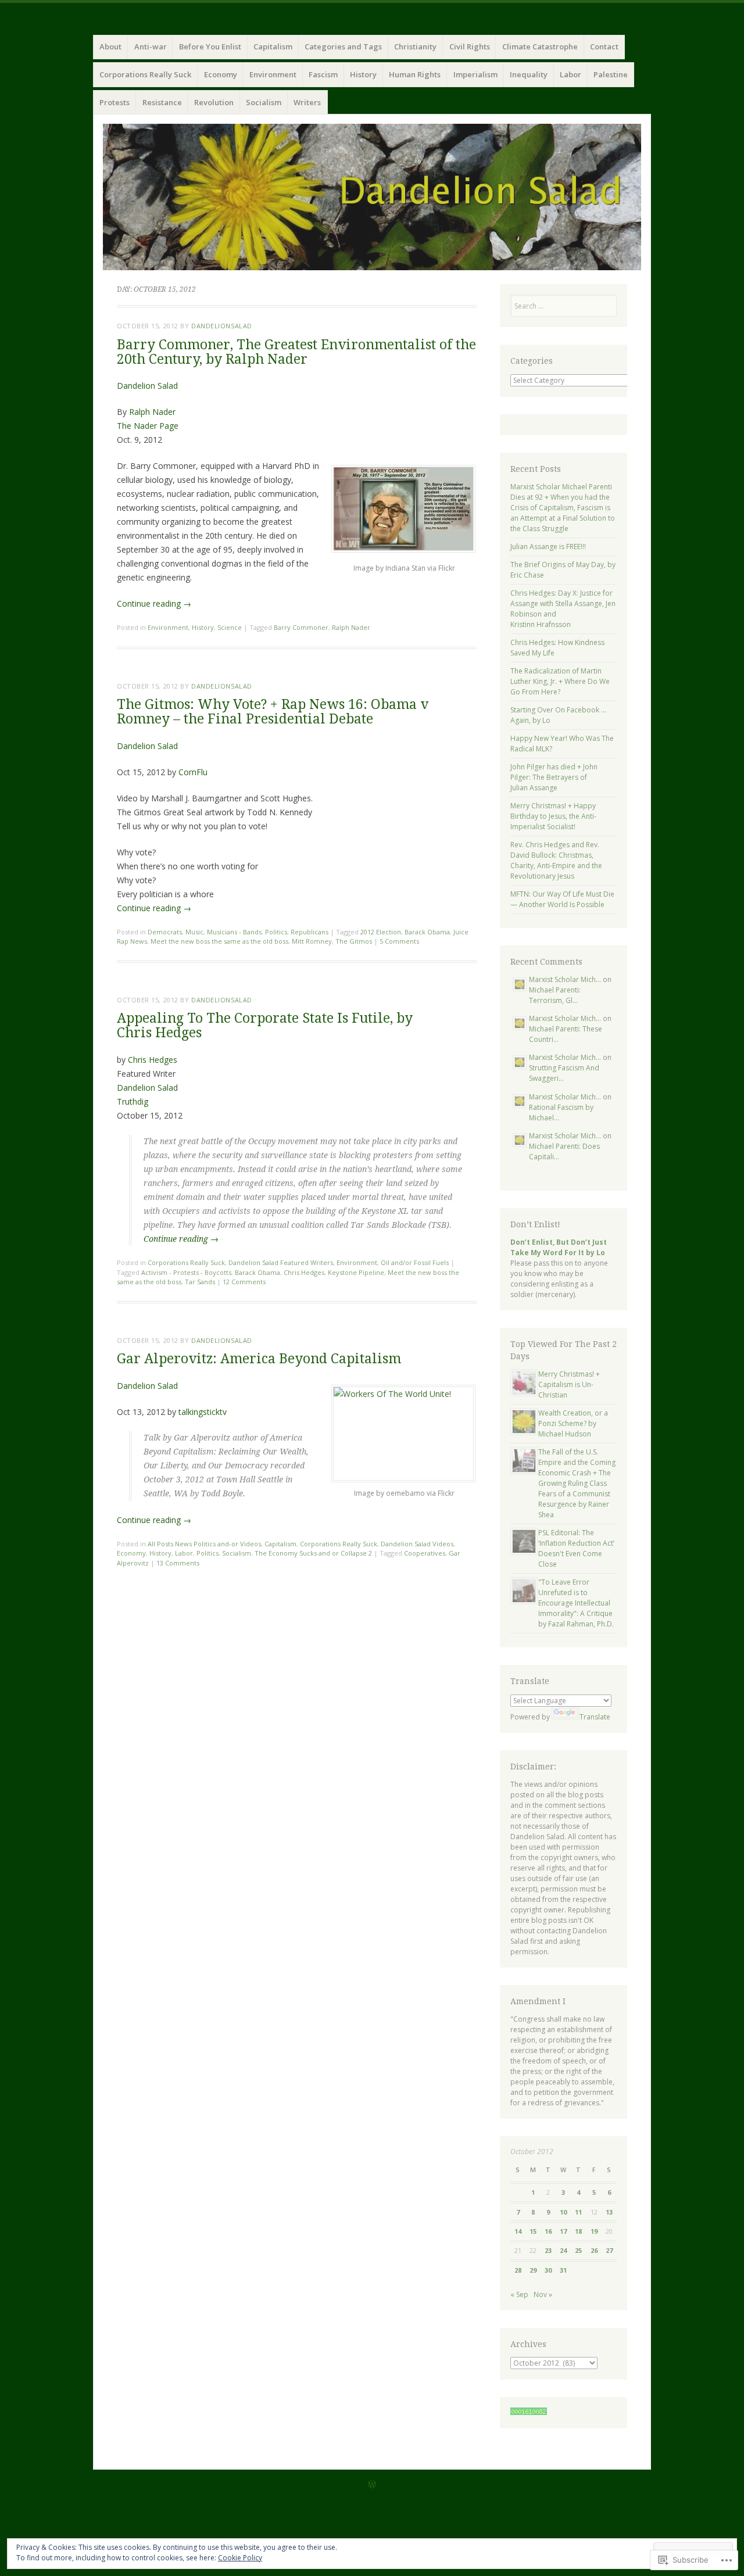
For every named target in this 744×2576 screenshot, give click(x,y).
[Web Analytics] (529, 2412)
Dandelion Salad (147, 386)
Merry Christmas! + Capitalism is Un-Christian (569, 1384)
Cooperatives (425, 1553)
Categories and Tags (343, 46)
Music (194, 932)
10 (563, 2212)
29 (533, 2270)
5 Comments (399, 941)
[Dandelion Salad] (372, 197)
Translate (595, 1717)
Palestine (611, 74)
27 (609, 2250)
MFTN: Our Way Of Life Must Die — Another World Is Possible (562, 899)
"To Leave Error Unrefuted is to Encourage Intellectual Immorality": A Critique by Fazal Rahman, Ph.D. (576, 1603)
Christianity (415, 46)
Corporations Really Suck (145, 74)
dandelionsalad (222, 326)
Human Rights (415, 74)
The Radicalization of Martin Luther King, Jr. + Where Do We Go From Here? (560, 681)
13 (609, 2212)
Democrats (165, 932)
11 (578, 2212)
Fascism (323, 74)
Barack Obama (427, 932)
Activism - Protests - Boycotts (186, 1272)
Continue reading (154, 603)
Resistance (162, 102)
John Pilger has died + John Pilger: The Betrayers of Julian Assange (554, 777)
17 (563, 2231)
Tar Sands (200, 1282)
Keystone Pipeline (356, 1272)
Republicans (310, 932)
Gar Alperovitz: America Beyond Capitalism (259, 1359)
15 (533, 2231)
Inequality (529, 74)
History (363, 74)
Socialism (264, 102)
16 (548, 2231)
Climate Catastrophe (540, 46)
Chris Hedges (153, 1060)
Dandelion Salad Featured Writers (281, 1262)
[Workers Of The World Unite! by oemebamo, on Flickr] (403, 1394)
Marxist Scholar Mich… (565, 979)
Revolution (214, 102)
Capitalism (273, 46)
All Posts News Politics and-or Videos (204, 1544)
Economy (221, 74)
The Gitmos (354, 941)
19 (594, 2231)
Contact (604, 46)
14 (518, 2231)
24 (563, 2250)
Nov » (543, 2294)
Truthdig (133, 1101)
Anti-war (151, 46)
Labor (570, 74)
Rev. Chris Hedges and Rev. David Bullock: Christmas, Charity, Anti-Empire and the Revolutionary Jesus (556, 860)
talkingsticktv (203, 1412)
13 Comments (178, 1563)
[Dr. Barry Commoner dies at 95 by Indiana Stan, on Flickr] (403, 549)
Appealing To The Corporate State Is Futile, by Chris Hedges (265, 1026)
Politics (276, 932)
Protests (115, 102)
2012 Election (381, 932)
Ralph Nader (152, 412)
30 (548, 2270)
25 (578, 2250)
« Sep (519, 2294)
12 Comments (244, 1282)
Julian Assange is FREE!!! (548, 547)
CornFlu (193, 772)
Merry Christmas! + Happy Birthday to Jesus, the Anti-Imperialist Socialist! (553, 816)
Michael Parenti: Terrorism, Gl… (555, 995)
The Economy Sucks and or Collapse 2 (313, 1553)
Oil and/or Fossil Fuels (415, 1262)
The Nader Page (148, 426)
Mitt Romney (312, 941)
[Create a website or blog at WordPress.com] (372, 2485)
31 (563, 2270)
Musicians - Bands (234, 932)
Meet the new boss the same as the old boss (219, 941)
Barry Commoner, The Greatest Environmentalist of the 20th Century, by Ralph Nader (296, 352)
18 (578, 2231)
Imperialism (475, 74)
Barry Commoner (301, 627)
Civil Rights (470, 46)
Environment (273, 74)
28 (518, 2270)
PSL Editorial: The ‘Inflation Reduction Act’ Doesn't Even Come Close (576, 1548)
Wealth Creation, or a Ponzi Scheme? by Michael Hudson (573, 1423)
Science (230, 627)
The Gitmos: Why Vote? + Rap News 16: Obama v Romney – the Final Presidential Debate (273, 712)
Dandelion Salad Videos (417, 1544)
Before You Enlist (210, 46)
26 (594, 2250)
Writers (307, 102)
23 (548, 2250)
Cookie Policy (240, 2558)
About (110, 46)
